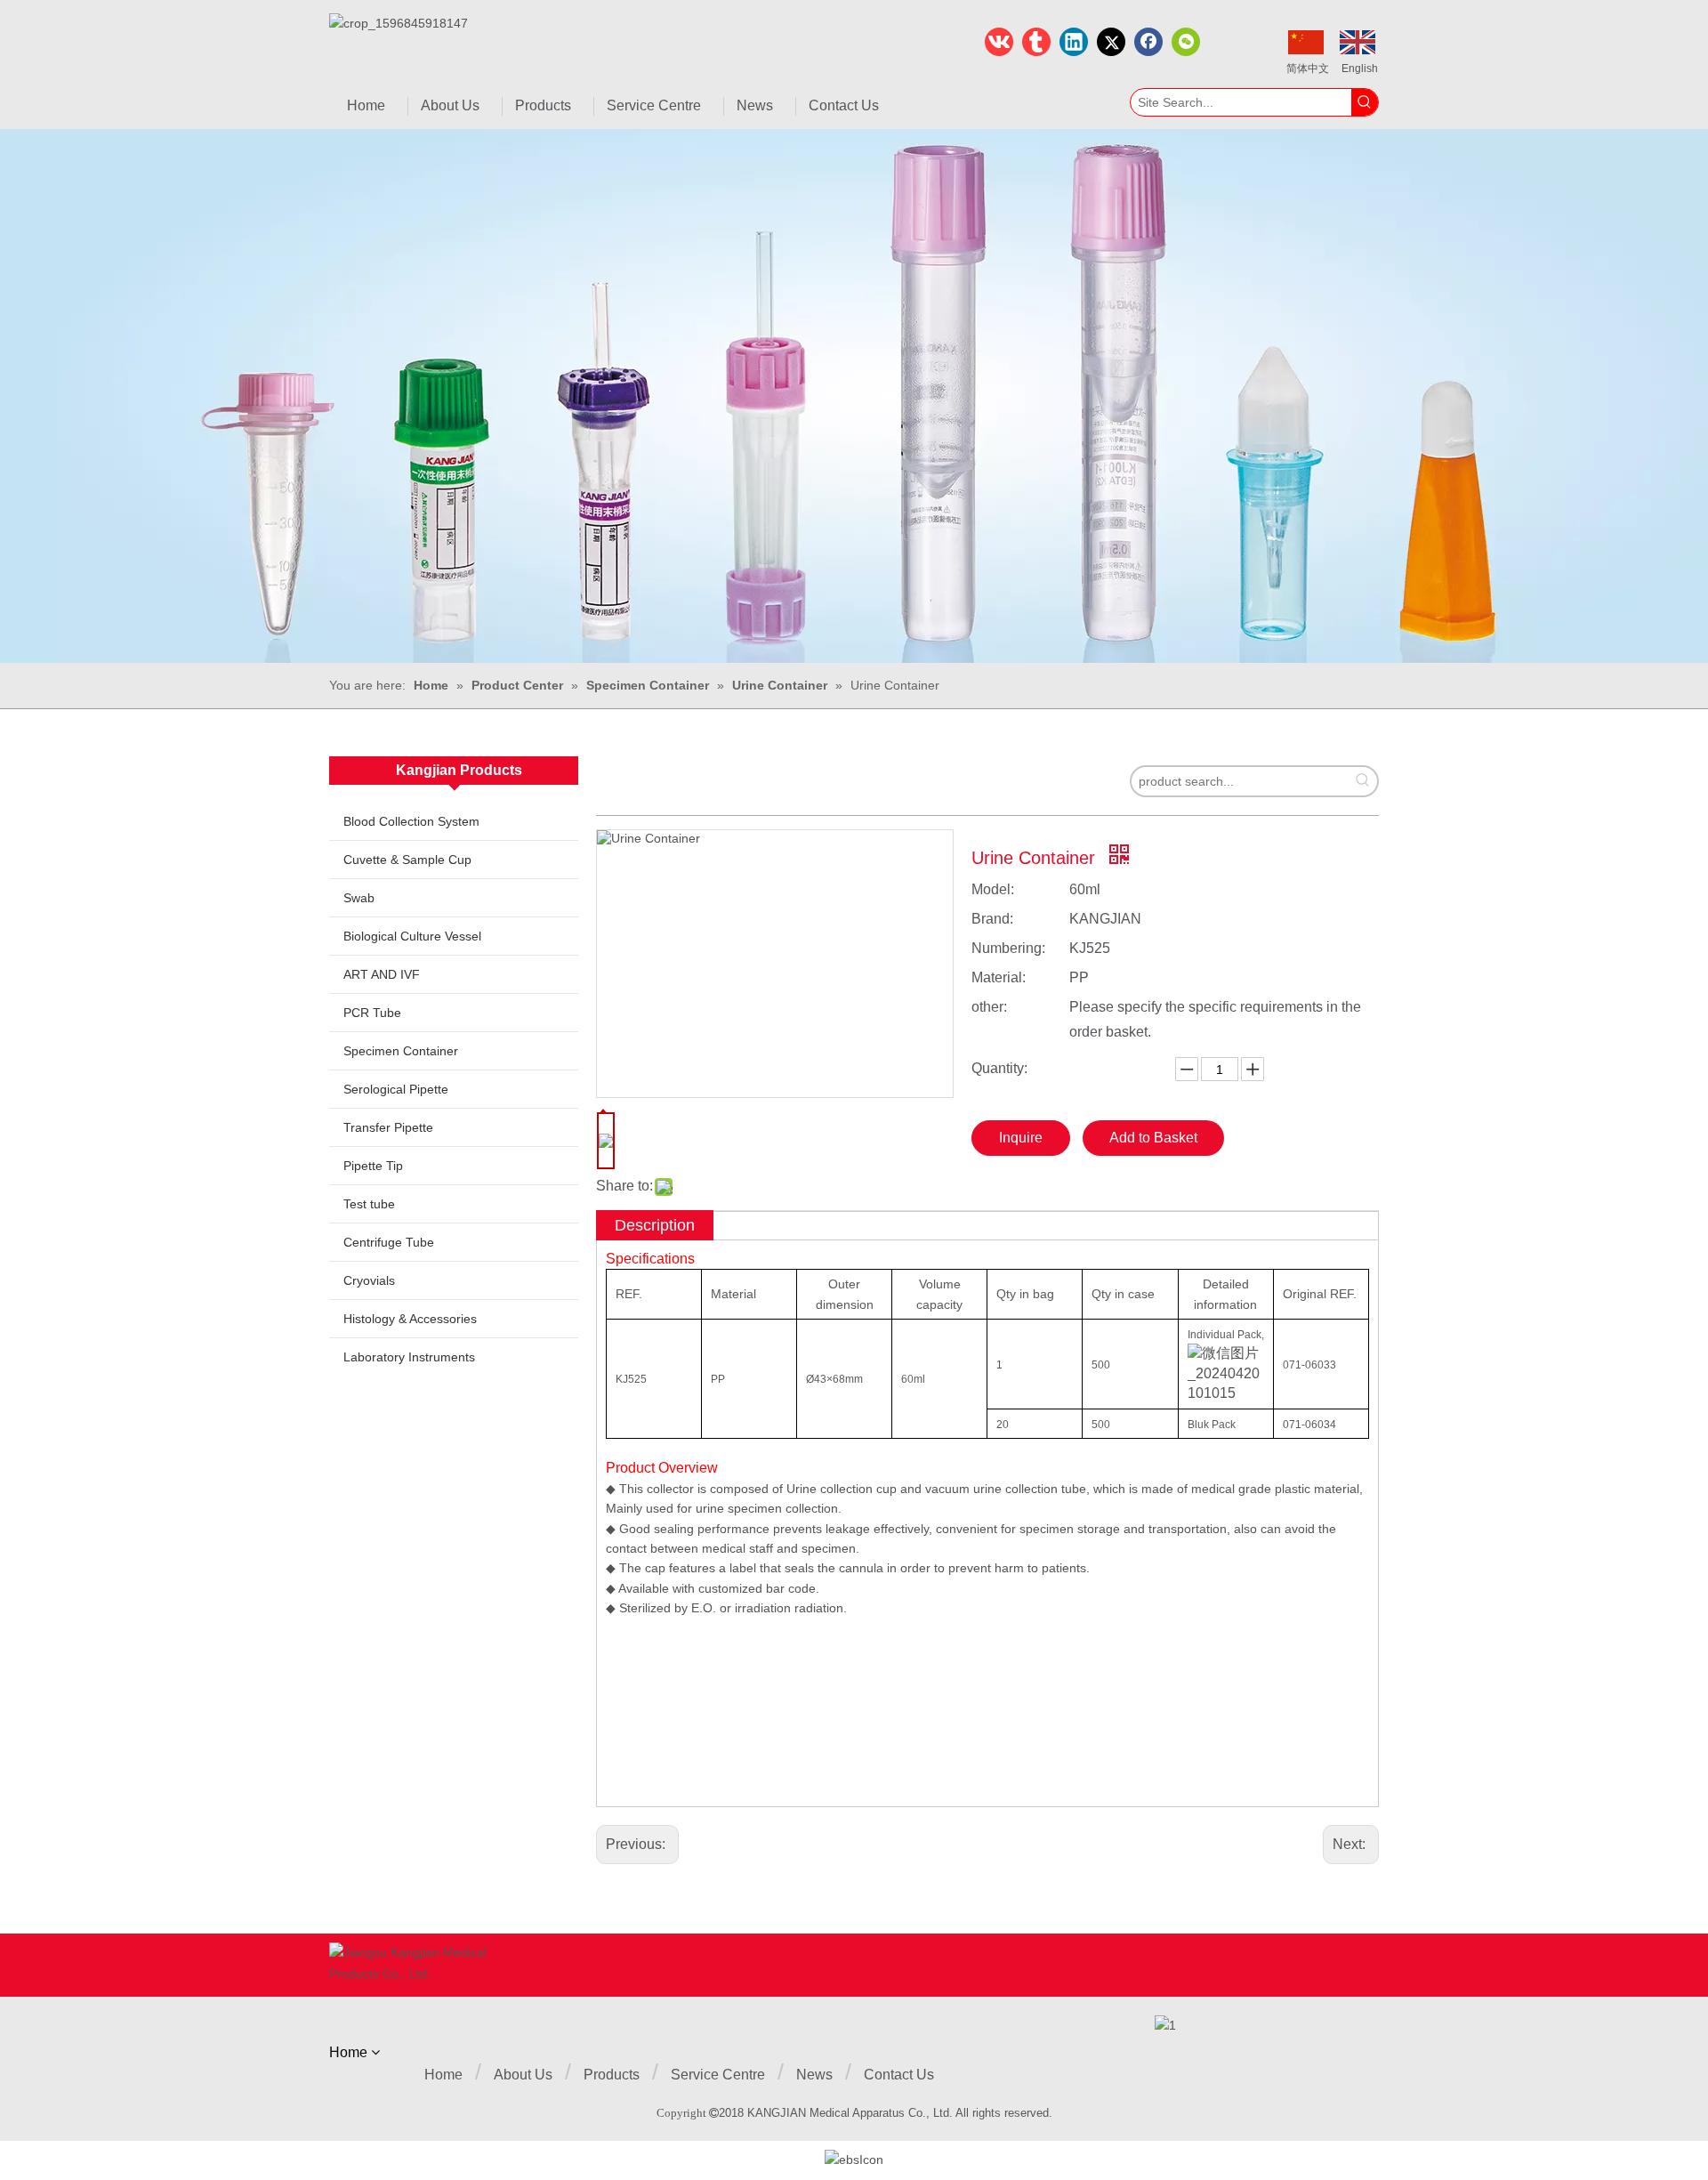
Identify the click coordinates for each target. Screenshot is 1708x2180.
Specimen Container (401, 1051)
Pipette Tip (373, 1166)
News (814, 2075)
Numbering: (1008, 948)
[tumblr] (1036, 42)
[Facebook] (1148, 42)
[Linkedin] (1074, 42)
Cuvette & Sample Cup (407, 860)
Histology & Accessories (410, 1319)
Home (443, 2075)
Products (612, 2075)
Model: (993, 889)
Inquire (1021, 1138)
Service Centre (718, 2075)
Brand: (992, 919)
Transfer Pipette (388, 1127)
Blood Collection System (411, 821)
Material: (999, 977)
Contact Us (899, 2075)
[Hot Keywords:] (1365, 102)
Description (655, 1225)
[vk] (999, 42)
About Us (523, 2075)
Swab (359, 898)
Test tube (369, 1204)
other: (989, 1007)
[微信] (1186, 42)
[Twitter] (1111, 42)
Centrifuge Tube (389, 1242)
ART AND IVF (382, 974)
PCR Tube (372, 1013)
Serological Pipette (396, 1089)
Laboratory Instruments (409, 1357)
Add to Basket (1153, 1138)
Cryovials (369, 1280)
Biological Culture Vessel (412, 936)
